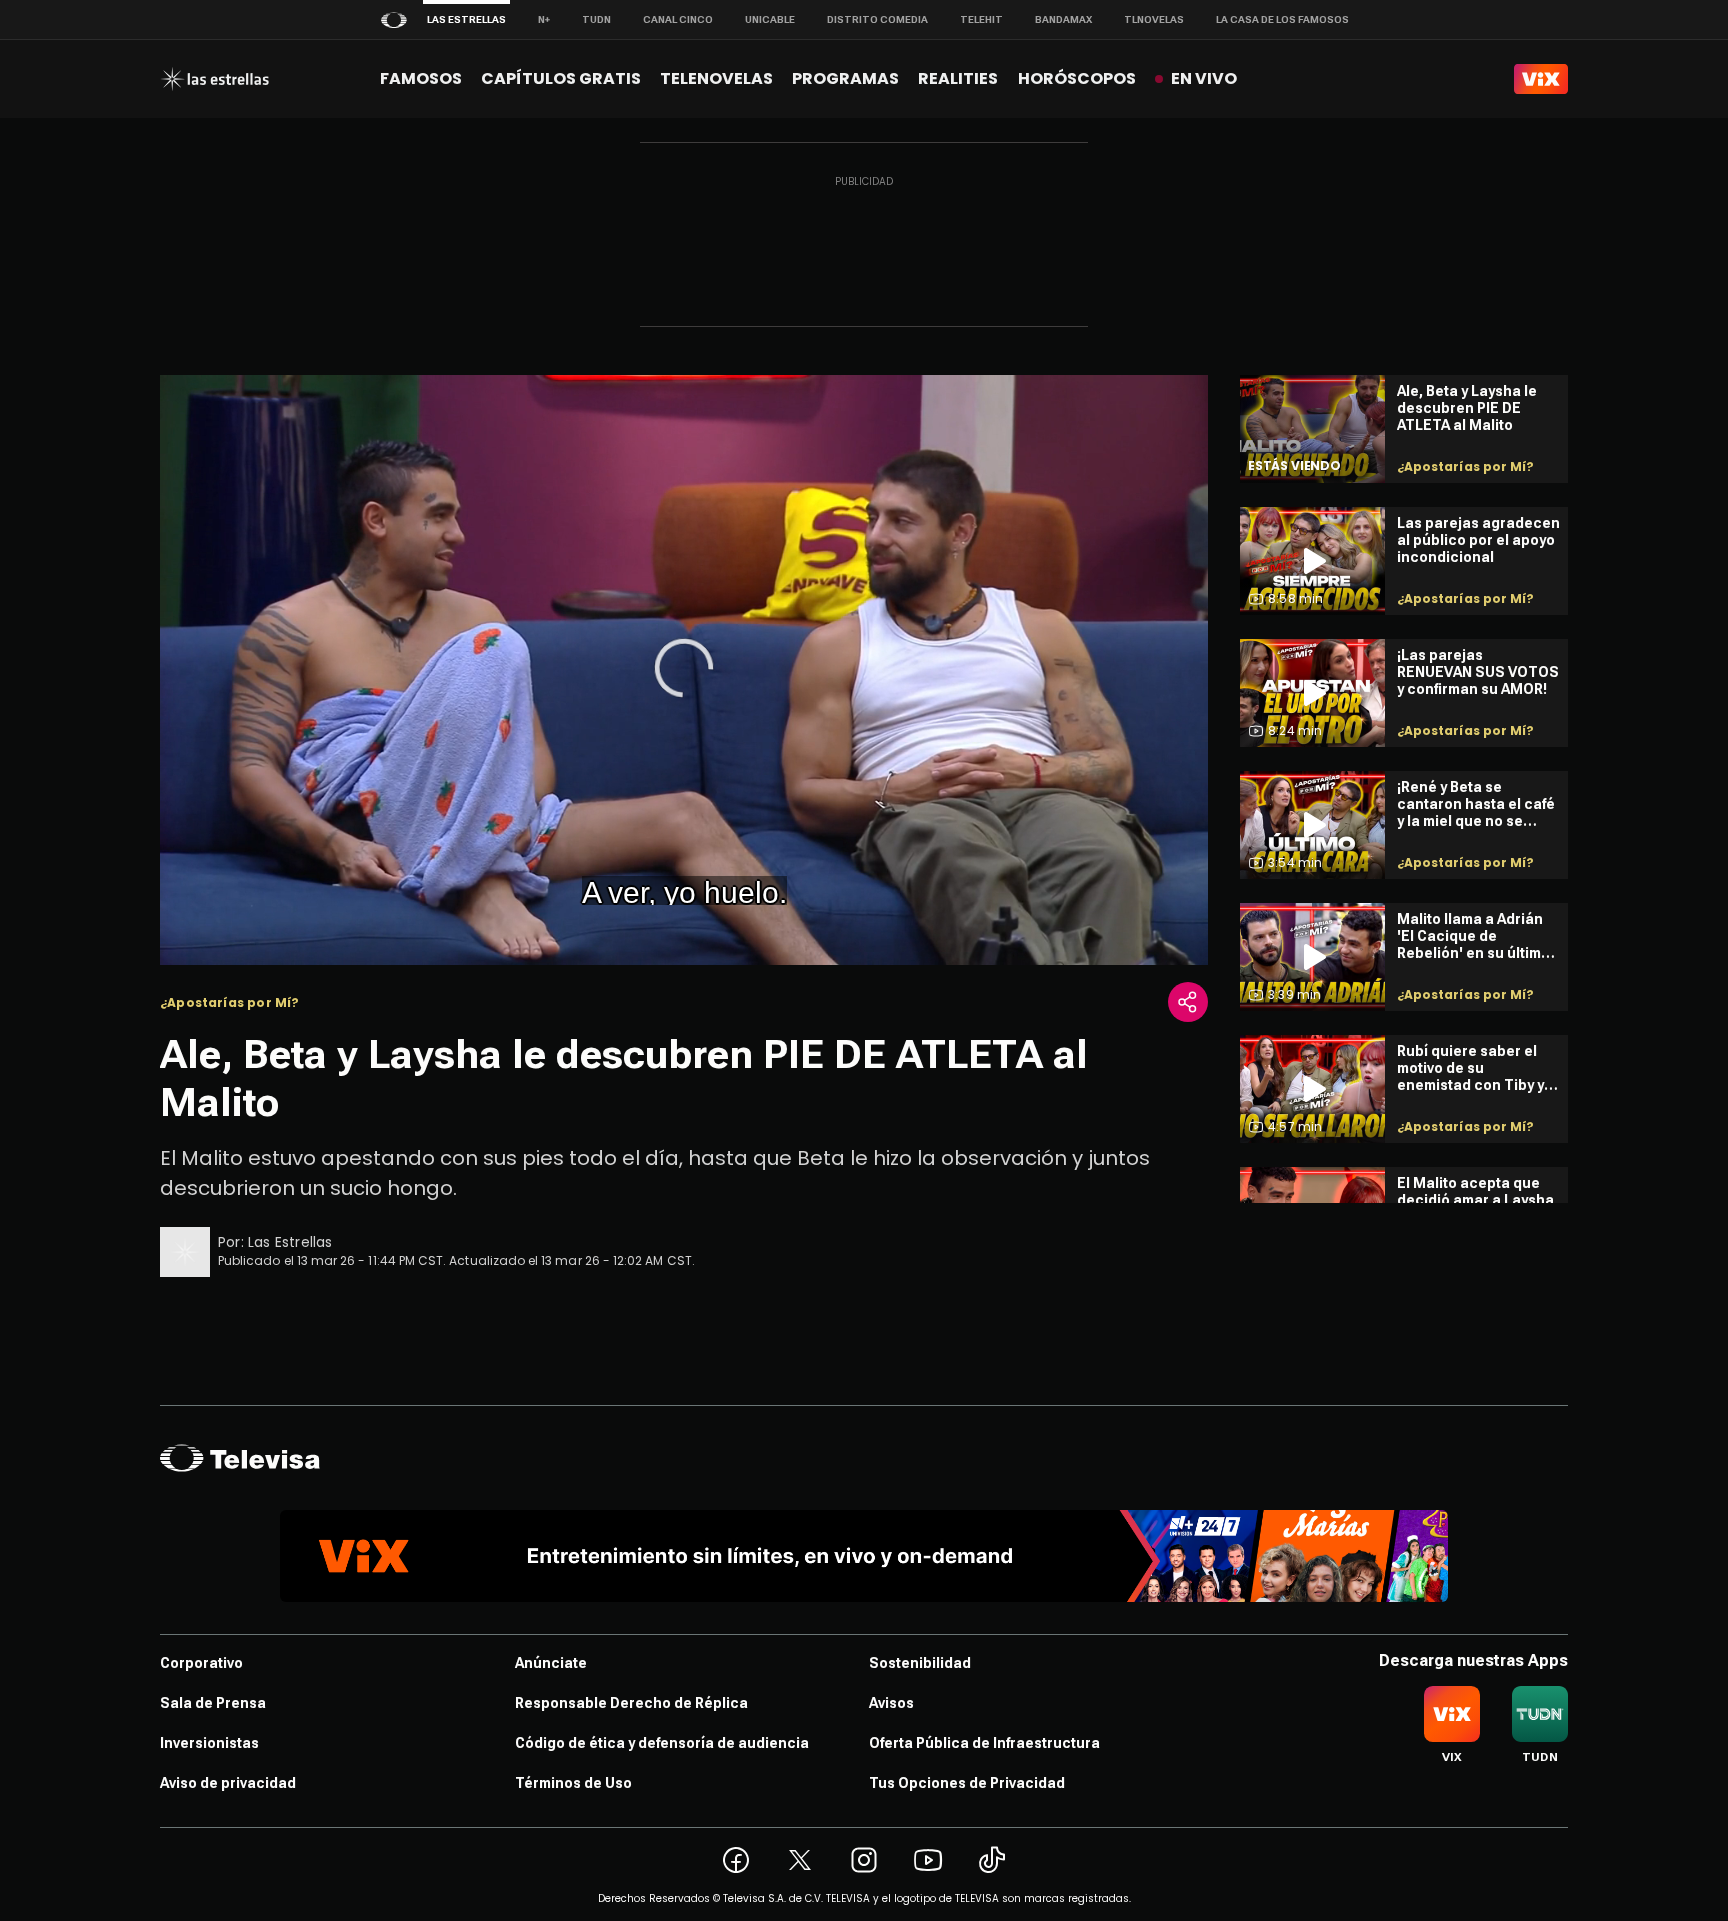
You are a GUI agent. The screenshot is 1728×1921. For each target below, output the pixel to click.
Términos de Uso (573, 1783)
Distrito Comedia (877, 19)
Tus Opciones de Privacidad (967, 1783)
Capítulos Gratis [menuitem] (561, 78)
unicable (770, 19)
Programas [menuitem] (845, 78)
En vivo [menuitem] (1204, 78)
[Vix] (1541, 79)
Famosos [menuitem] (421, 78)
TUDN (596, 19)
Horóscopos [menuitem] (1077, 78)
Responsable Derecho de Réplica (631, 1703)
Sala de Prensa (213, 1703)
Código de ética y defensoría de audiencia (662, 1743)
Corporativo (201, 1663)
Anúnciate (551, 1663)
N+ (544, 19)
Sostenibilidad (920, 1663)
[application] (684, 670)
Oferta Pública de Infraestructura (984, 1743)
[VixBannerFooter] (864, 1556)
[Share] (1188, 1002)
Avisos (891, 1703)
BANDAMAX (1063, 19)
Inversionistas (209, 1743)
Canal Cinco (678, 19)
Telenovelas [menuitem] (716, 78)
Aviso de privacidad (228, 1783)
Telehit (981, 19)
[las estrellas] (214, 79)
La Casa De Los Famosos (1282, 19)
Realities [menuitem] (958, 78)
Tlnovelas (1154, 19)
